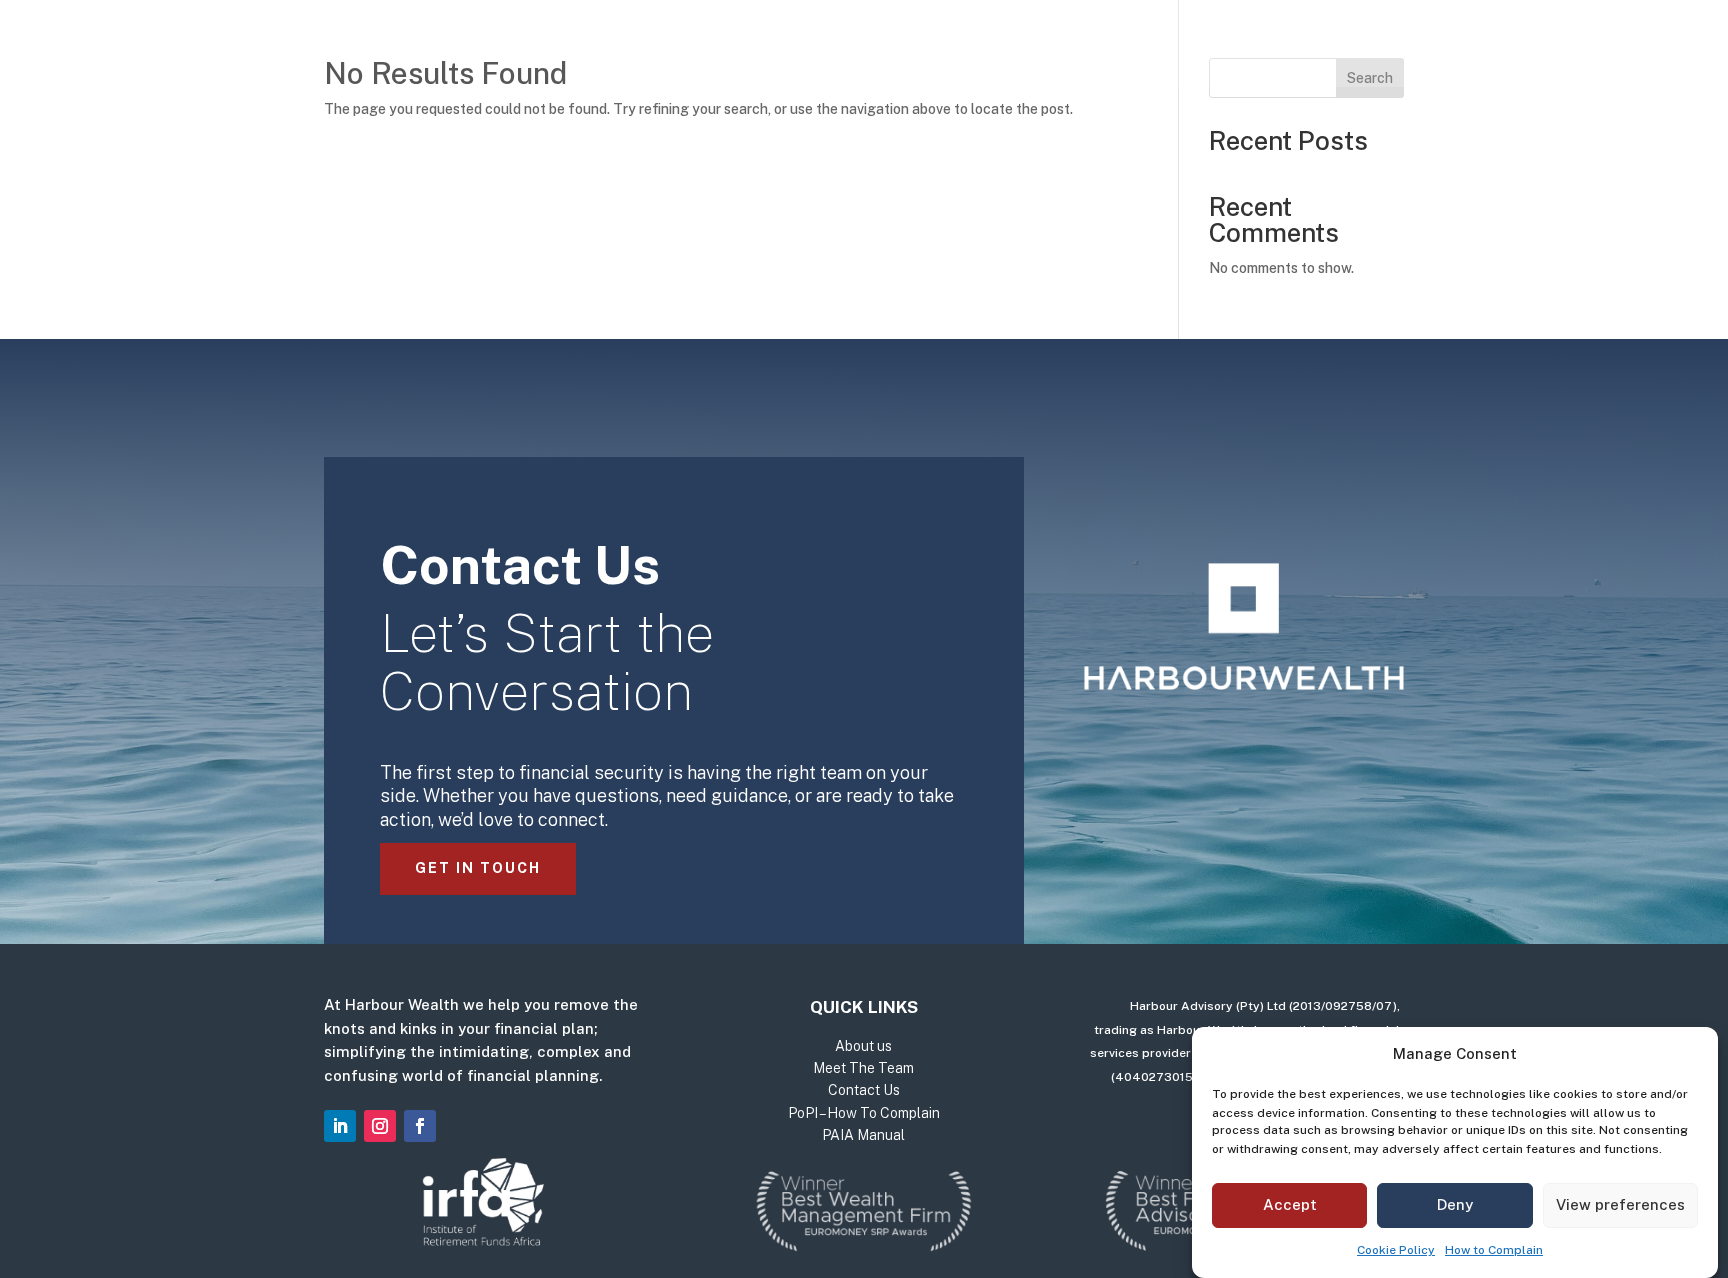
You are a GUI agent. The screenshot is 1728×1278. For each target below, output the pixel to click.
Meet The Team (969, 47)
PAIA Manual (863, 1135)
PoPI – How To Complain (864, 1113)
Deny (1455, 1205)
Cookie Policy (1396, 1250)
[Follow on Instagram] (380, 1126)
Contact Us (1116, 47)
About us (835, 47)
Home (583, 47)
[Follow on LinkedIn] (340, 1126)
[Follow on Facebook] (420, 1126)
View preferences (1620, 1205)
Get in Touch (478, 868)
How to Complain (1494, 1250)
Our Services (691, 47)
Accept (1290, 1205)
